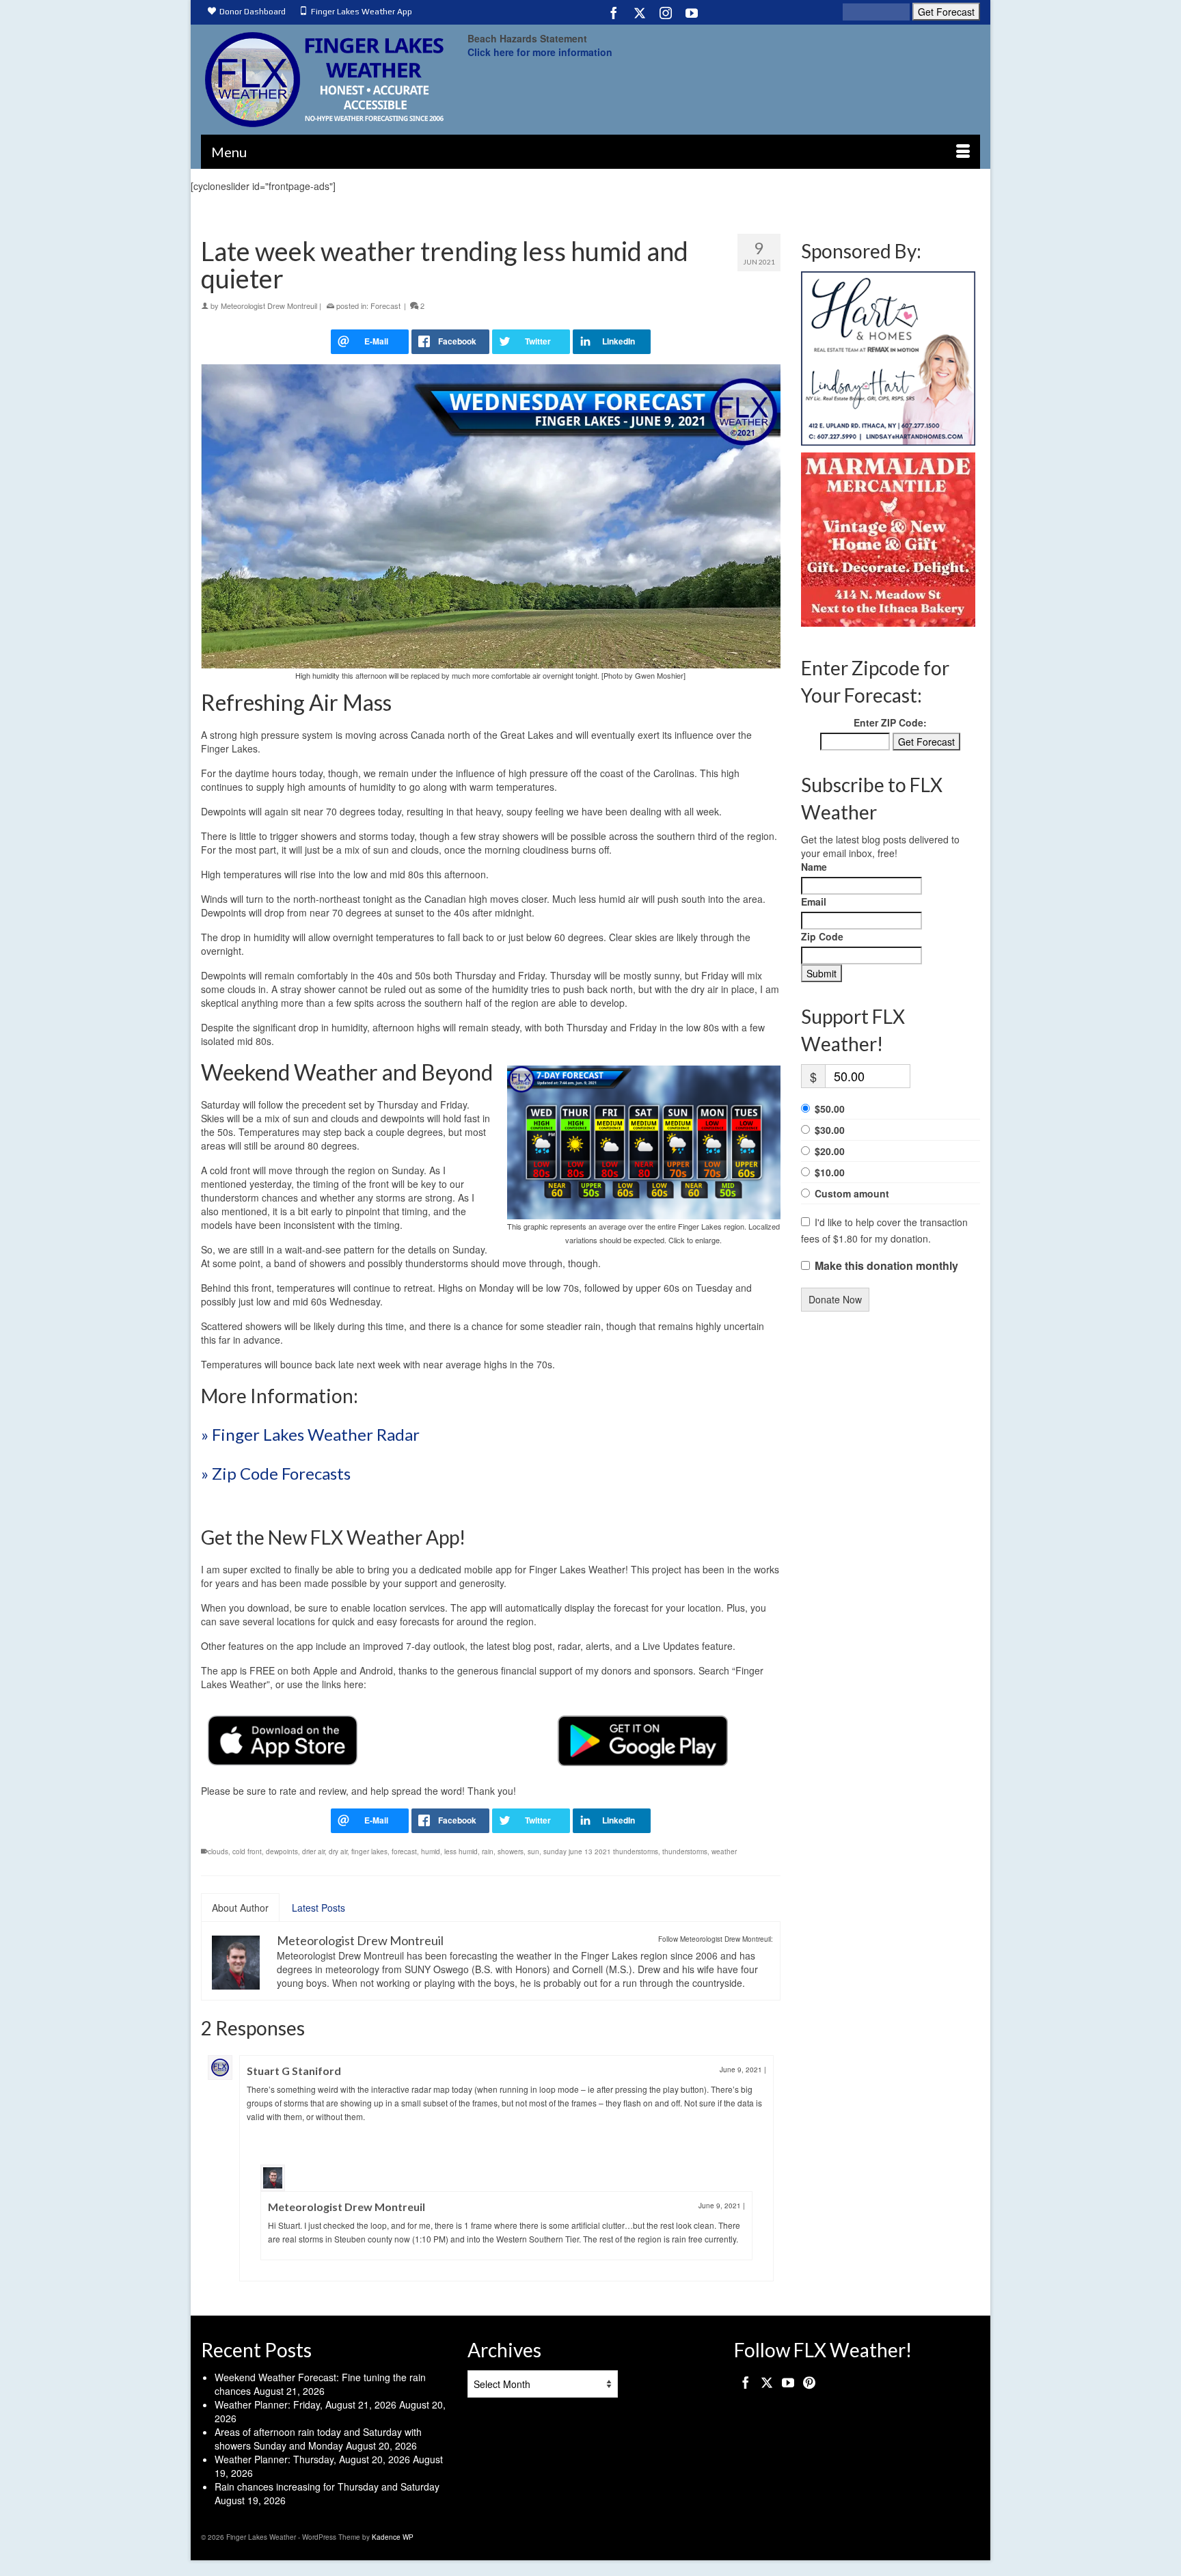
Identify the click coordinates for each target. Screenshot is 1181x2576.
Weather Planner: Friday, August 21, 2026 (306, 2404)
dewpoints (282, 1852)
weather (724, 1852)
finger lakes (369, 1852)
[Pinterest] (809, 2381)
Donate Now (835, 1299)
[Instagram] (666, 12)
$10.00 (830, 1172)
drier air (313, 1852)
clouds (218, 1852)
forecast (404, 1852)
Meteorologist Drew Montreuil (269, 306)
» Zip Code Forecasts (276, 1473)
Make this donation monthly (886, 1266)
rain (488, 1852)
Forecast (385, 306)
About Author (240, 1908)
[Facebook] (614, 12)
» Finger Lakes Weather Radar (310, 1434)
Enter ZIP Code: (890, 722)
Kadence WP (393, 2537)
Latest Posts (318, 1908)
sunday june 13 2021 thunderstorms (601, 1852)
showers (511, 1852)
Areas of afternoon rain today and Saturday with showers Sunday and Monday (318, 2439)
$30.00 (830, 1130)
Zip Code (822, 936)
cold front (247, 1852)
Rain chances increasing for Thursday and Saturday (327, 2486)
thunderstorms (685, 1852)
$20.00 (830, 1151)
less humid (461, 1852)
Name (814, 867)
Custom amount (852, 1193)
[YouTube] (692, 12)
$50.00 (830, 1109)
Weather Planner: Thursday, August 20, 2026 (312, 2459)
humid (431, 1852)
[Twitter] (640, 12)
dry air (338, 1852)
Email (814, 901)
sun (533, 1852)
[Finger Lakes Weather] (324, 80)
